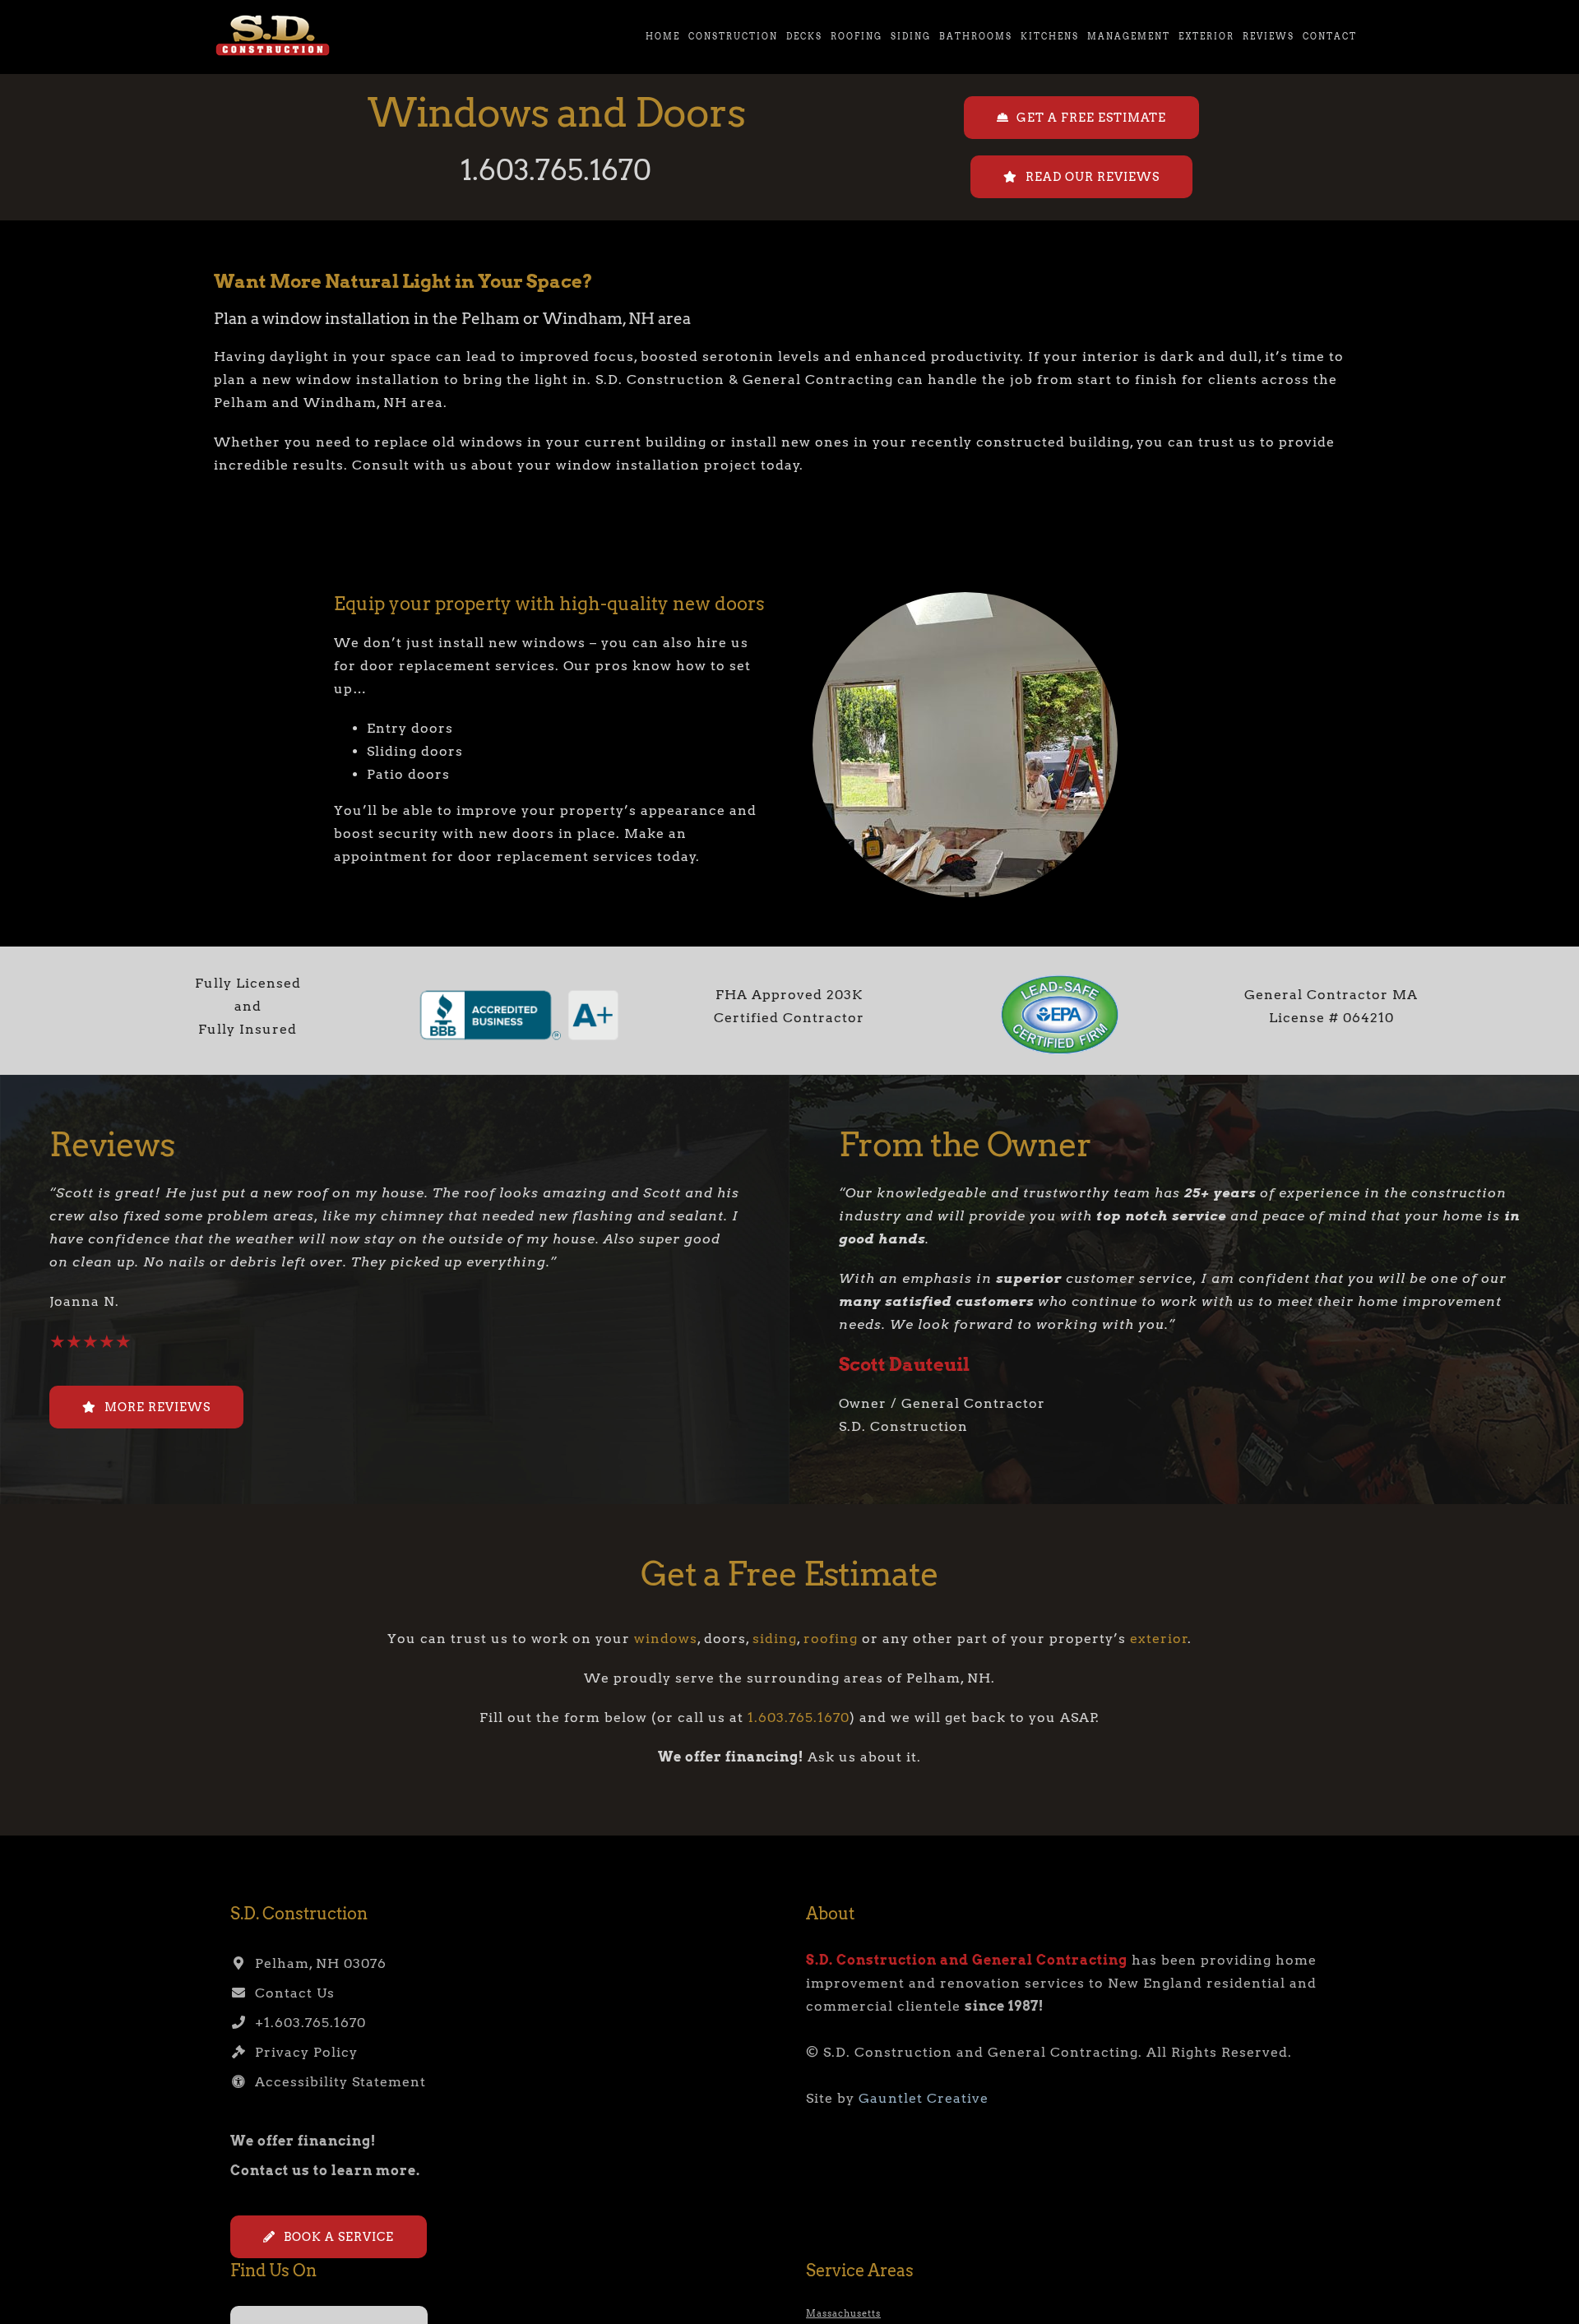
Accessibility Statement (336, 2082)
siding (775, 1639)
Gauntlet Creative (924, 2098)
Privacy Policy (302, 2052)
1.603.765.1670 (556, 170)
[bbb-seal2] (519, 992)
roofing (831, 1639)
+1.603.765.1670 (306, 2023)
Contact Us (291, 1993)
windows (666, 1639)
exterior (1159, 1639)
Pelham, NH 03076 (317, 1963)
